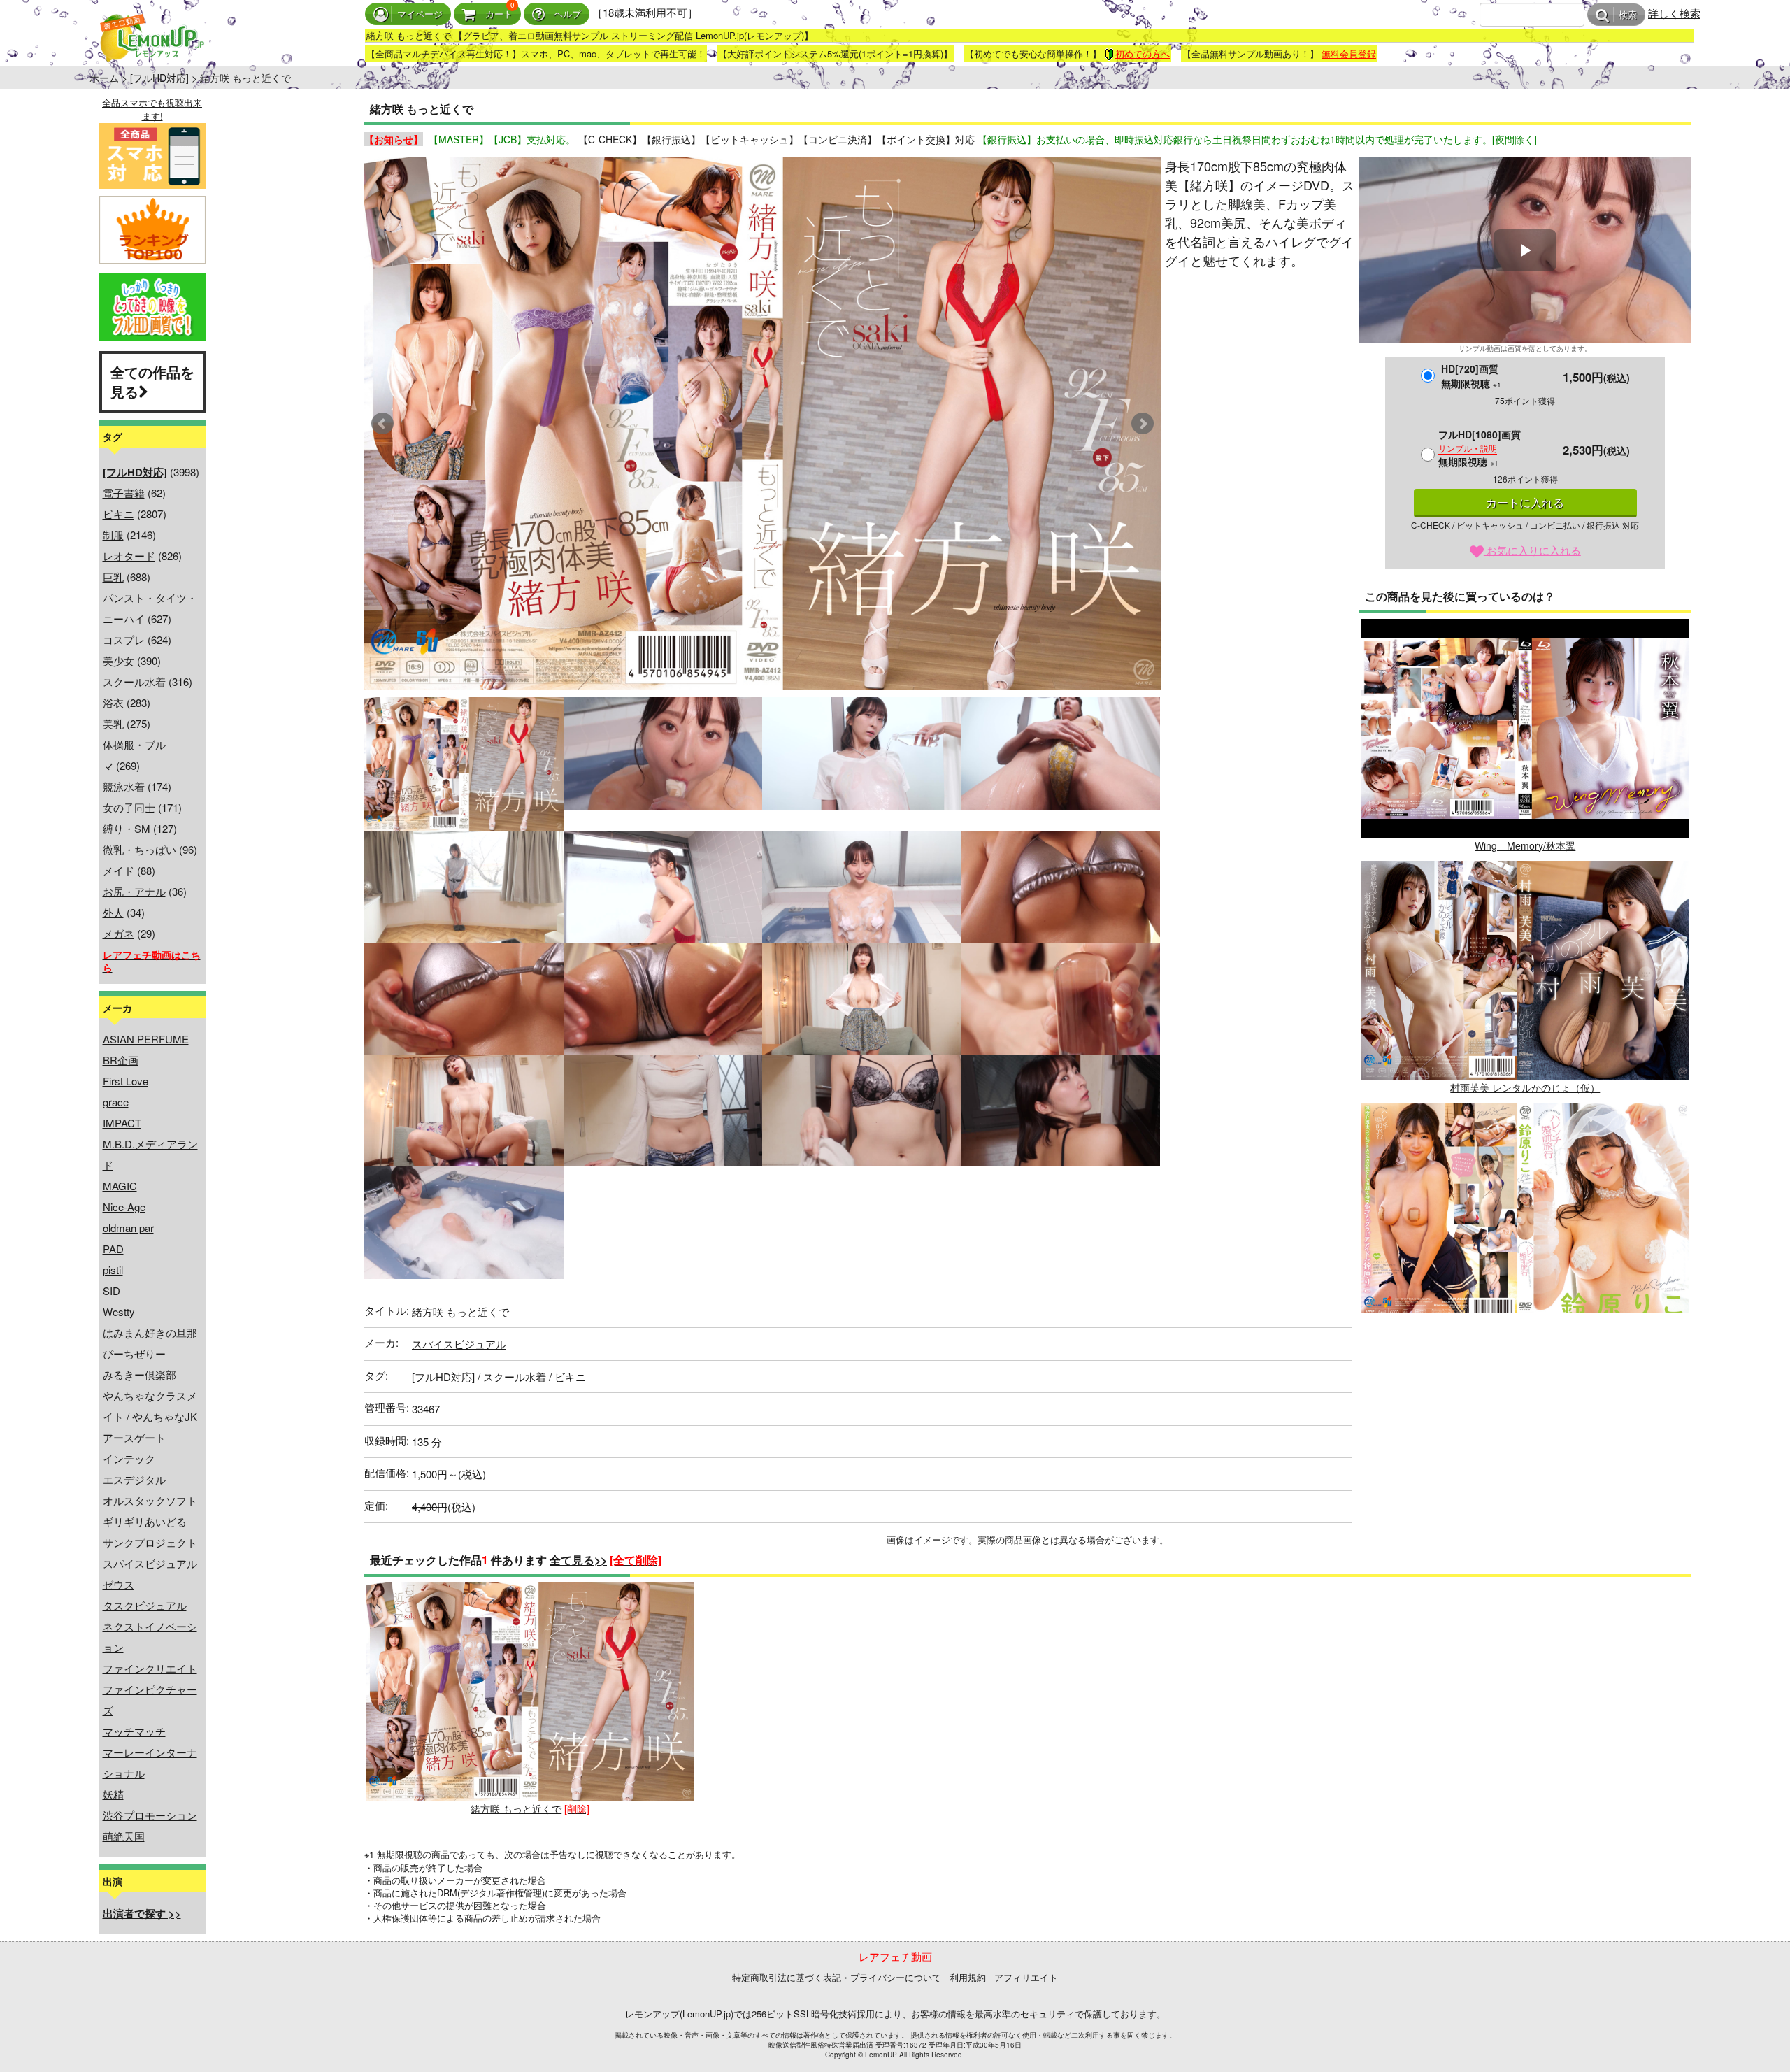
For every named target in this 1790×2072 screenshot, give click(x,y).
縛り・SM (127, 828)
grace (116, 1102)
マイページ (420, 14)
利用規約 (968, 1977)
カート (499, 14)
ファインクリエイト (150, 1668)
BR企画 (121, 1060)
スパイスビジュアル (150, 1563)
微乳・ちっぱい (139, 849)
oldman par (128, 1228)
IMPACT (122, 1123)
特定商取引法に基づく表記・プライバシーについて (837, 1977)
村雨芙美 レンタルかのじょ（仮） (1525, 1087)
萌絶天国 (124, 1836)
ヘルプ (567, 14)
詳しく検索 (1674, 13)
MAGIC (120, 1186)
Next (1143, 424)
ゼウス (119, 1584)
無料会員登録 (1349, 53)
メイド (119, 870)
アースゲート (134, 1437)
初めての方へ (1143, 53)
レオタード (129, 556)
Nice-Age (124, 1207)
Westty (119, 1312)
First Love (126, 1081)
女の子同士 (129, 807)
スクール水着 (134, 681)
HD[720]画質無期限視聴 (1471, 376)
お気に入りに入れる (1532, 550)
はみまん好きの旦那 (150, 1332)
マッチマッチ (134, 1731)
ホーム (104, 78)
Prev (382, 424)
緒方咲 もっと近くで (516, 1808)
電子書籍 (124, 493)
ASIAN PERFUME (146, 1039)
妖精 (113, 1794)
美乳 (113, 723)
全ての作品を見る (152, 382)
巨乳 (113, 577)
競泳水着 (124, 786)
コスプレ (124, 640)
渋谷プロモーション (150, 1815)
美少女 (119, 660)
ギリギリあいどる (145, 1521)
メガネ (119, 933)
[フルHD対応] (159, 78)
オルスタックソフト (150, 1500)
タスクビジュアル (145, 1605)
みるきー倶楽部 (139, 1374)
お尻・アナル (134, 891)
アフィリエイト (1026, 1977)
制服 (113, 535)
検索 (1628, 15)
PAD (113, 1249)
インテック (129, 1458)
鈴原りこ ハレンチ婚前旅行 (1525, 1329)
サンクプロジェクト (150, 1542)
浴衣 (113, 702)
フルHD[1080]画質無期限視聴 (1480, 448)
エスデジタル (134, 1479)
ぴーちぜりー (134, 1353)
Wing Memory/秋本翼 (1525, 845)
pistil (113, 1270)
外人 (113, 912)
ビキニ (119, 514)
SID (112, 1291)
